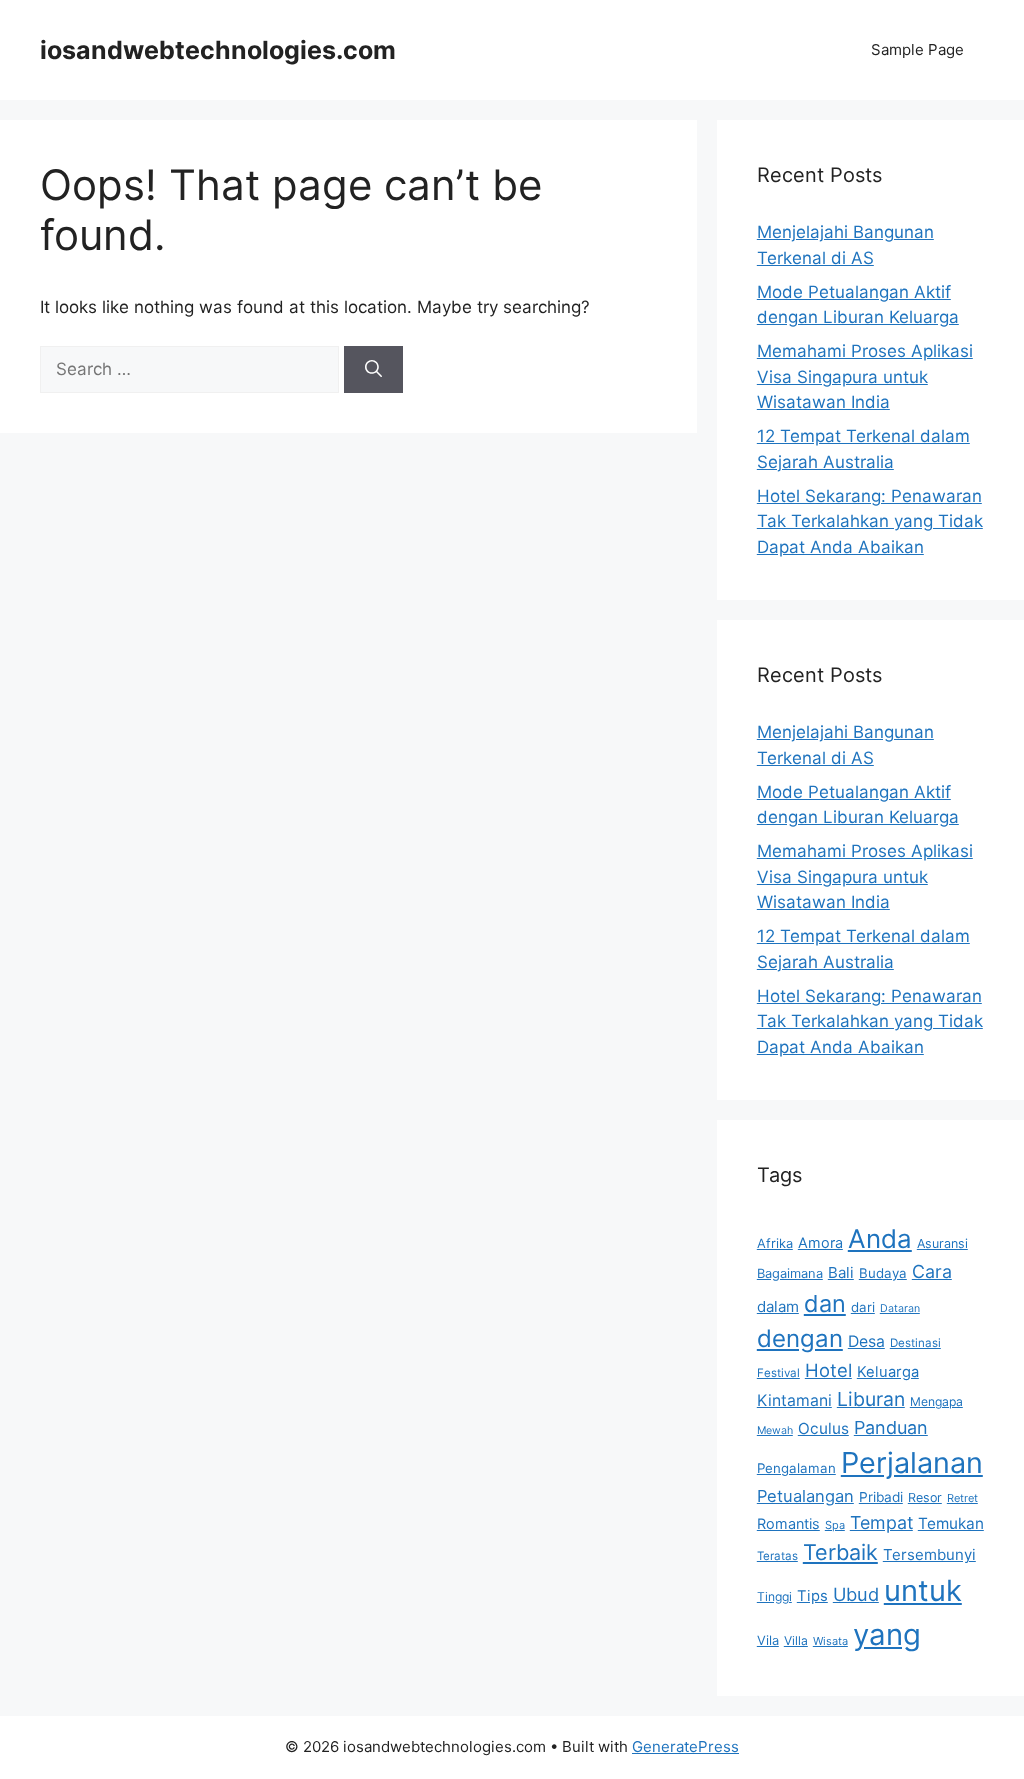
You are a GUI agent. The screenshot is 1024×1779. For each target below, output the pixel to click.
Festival (778, 1373)
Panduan (891, 1427)
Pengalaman (796, 1468)
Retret (962, 1498)
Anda (880, 1238)
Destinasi (915, 1343)
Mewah (775, 1430)
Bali (841, 1272)
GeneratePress (685, 1746)
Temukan (951, 1523)
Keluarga (888, 1372)
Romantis (788, 1523)
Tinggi (774, 1596)
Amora (820, 1242)
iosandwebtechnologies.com (218, 50)
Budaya (883, 1273)
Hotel (828, 1370)
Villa (796, 1640)
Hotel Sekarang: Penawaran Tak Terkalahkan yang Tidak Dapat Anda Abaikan (870, 521)
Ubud (856, 1594)
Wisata (830, 1641)
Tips (812, 1596)
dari (863, 1307)
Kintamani (794, 1400)
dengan (800, 1338)
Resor (925, 1497)
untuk (923, 1590)
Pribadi (881, 1497)
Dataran (900, 1308)
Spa (835, 1525)
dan (825, 1303)
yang (887, 1634)
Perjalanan (912, 1462)
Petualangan (805, 1496)
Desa (866, 1341)
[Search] (373, 370)
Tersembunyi (929, 1554)
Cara (932, 1271)
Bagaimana (790, 1273)
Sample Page (917, 49)
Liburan (871, 1399)
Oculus (823, 1428)
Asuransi (942, 1243)
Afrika (775, 1243)
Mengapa (936, 1401)
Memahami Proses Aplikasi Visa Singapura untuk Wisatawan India (865, 376)
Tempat (881, 1522)
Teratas (777, 1556)
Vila (768, 1640)
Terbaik (840, 1552)
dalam (778, 1306)
